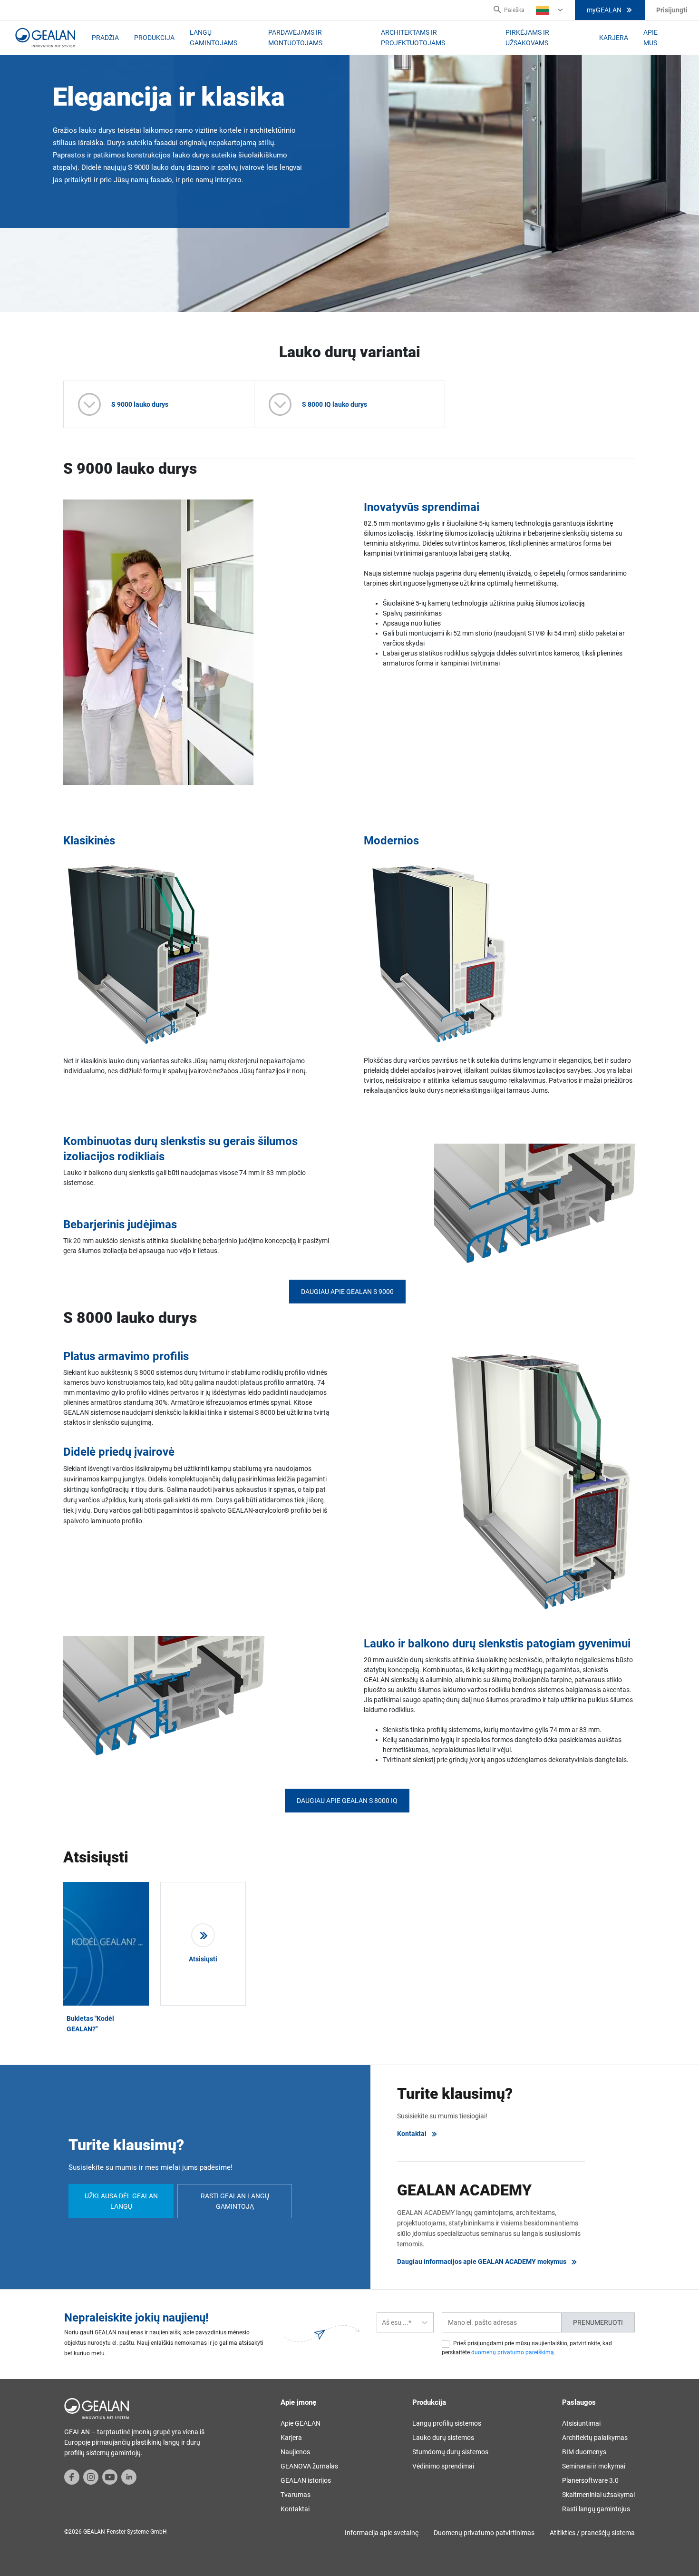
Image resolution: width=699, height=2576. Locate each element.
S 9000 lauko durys (140, 404)
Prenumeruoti (598, 2322)
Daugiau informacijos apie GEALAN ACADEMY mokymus (482, 2262)
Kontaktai (412, 2134)
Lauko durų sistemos (443, 2438)
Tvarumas (296, 2495)
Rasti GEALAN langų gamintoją (235, 2201)
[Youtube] (110, 2476)
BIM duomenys (584, 2452)
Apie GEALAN (301, 2423)
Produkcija (154, 38)
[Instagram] (91, 2476)
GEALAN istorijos (306, 2480)
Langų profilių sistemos (447, 2423)
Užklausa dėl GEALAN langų (121, 2201)
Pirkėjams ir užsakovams (527, 38)
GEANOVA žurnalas (309, 2466)
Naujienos (295, 2452)
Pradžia (105, 38)
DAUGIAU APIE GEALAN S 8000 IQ (347, 1801)
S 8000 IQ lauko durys (335, 404)
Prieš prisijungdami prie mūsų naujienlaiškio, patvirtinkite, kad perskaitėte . (527, 2348)
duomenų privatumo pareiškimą (513, 2352)
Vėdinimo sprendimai (443, 2466)
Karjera (614, 38)
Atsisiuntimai (581, 2423)
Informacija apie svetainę (382, 2533)
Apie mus (650, 38)
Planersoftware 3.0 (590, 2480)
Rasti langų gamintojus (596, 2509)
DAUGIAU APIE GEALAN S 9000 (347, 1292)
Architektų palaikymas (595, 2438)
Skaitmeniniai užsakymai (598, 2495)
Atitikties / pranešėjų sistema (592, 2533)
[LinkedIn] (129, 2476)
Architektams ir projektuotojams (413, 38)
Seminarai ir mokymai (594, 2466)
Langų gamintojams (214, 38)
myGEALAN (604, 10)
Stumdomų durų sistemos (450, 2452)
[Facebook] (72, 2476)
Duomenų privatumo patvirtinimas (484, 2533)
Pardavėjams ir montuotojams (295, 38)
